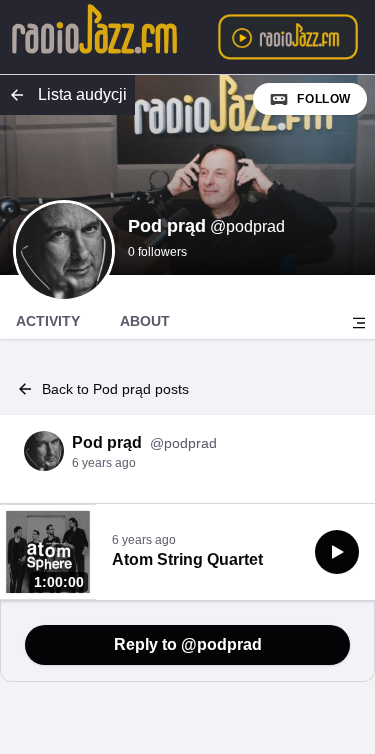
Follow (324, 99)
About (145, 321)
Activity (48, 321)
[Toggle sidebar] (359, 323)
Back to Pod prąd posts (115, 389)
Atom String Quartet (187, 559)
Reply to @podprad (188, 644)
